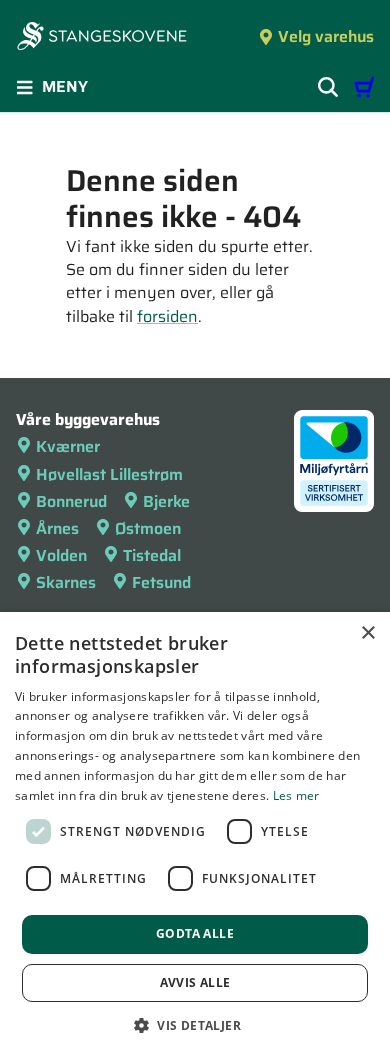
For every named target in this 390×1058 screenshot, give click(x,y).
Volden (61, 555)
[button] (195, 1025)
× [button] (367, 633)
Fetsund (161, 582)
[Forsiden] (102, 38)
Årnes (57, 528)
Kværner (68, 446)
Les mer (296, 795)
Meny (65, 86)
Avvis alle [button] (195, 982)
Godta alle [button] (195, 933)
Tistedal (152, 555)
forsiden (167, 316)
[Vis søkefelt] (328, 87)
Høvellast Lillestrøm (109, 474)
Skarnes (66, 582)
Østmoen (148, 528)
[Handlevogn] (364, 87)
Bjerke (166, 501)
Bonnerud (71, 501)
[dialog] (195, 835)
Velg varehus (326, 36)
